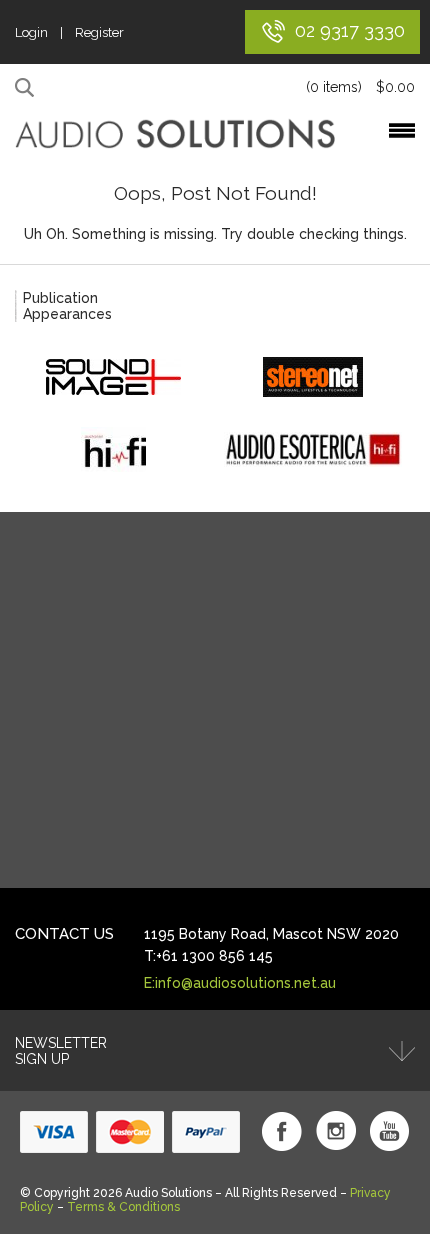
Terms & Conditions (123, 1207)
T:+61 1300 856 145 (208, 956)
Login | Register (69, 32)
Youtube (390, 1131)
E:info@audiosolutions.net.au (240, 983)
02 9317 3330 (350, 30)
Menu (402, 130)
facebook (282, 1131)
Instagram (336, 1131)
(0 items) (360, 87)
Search (27, 88)
